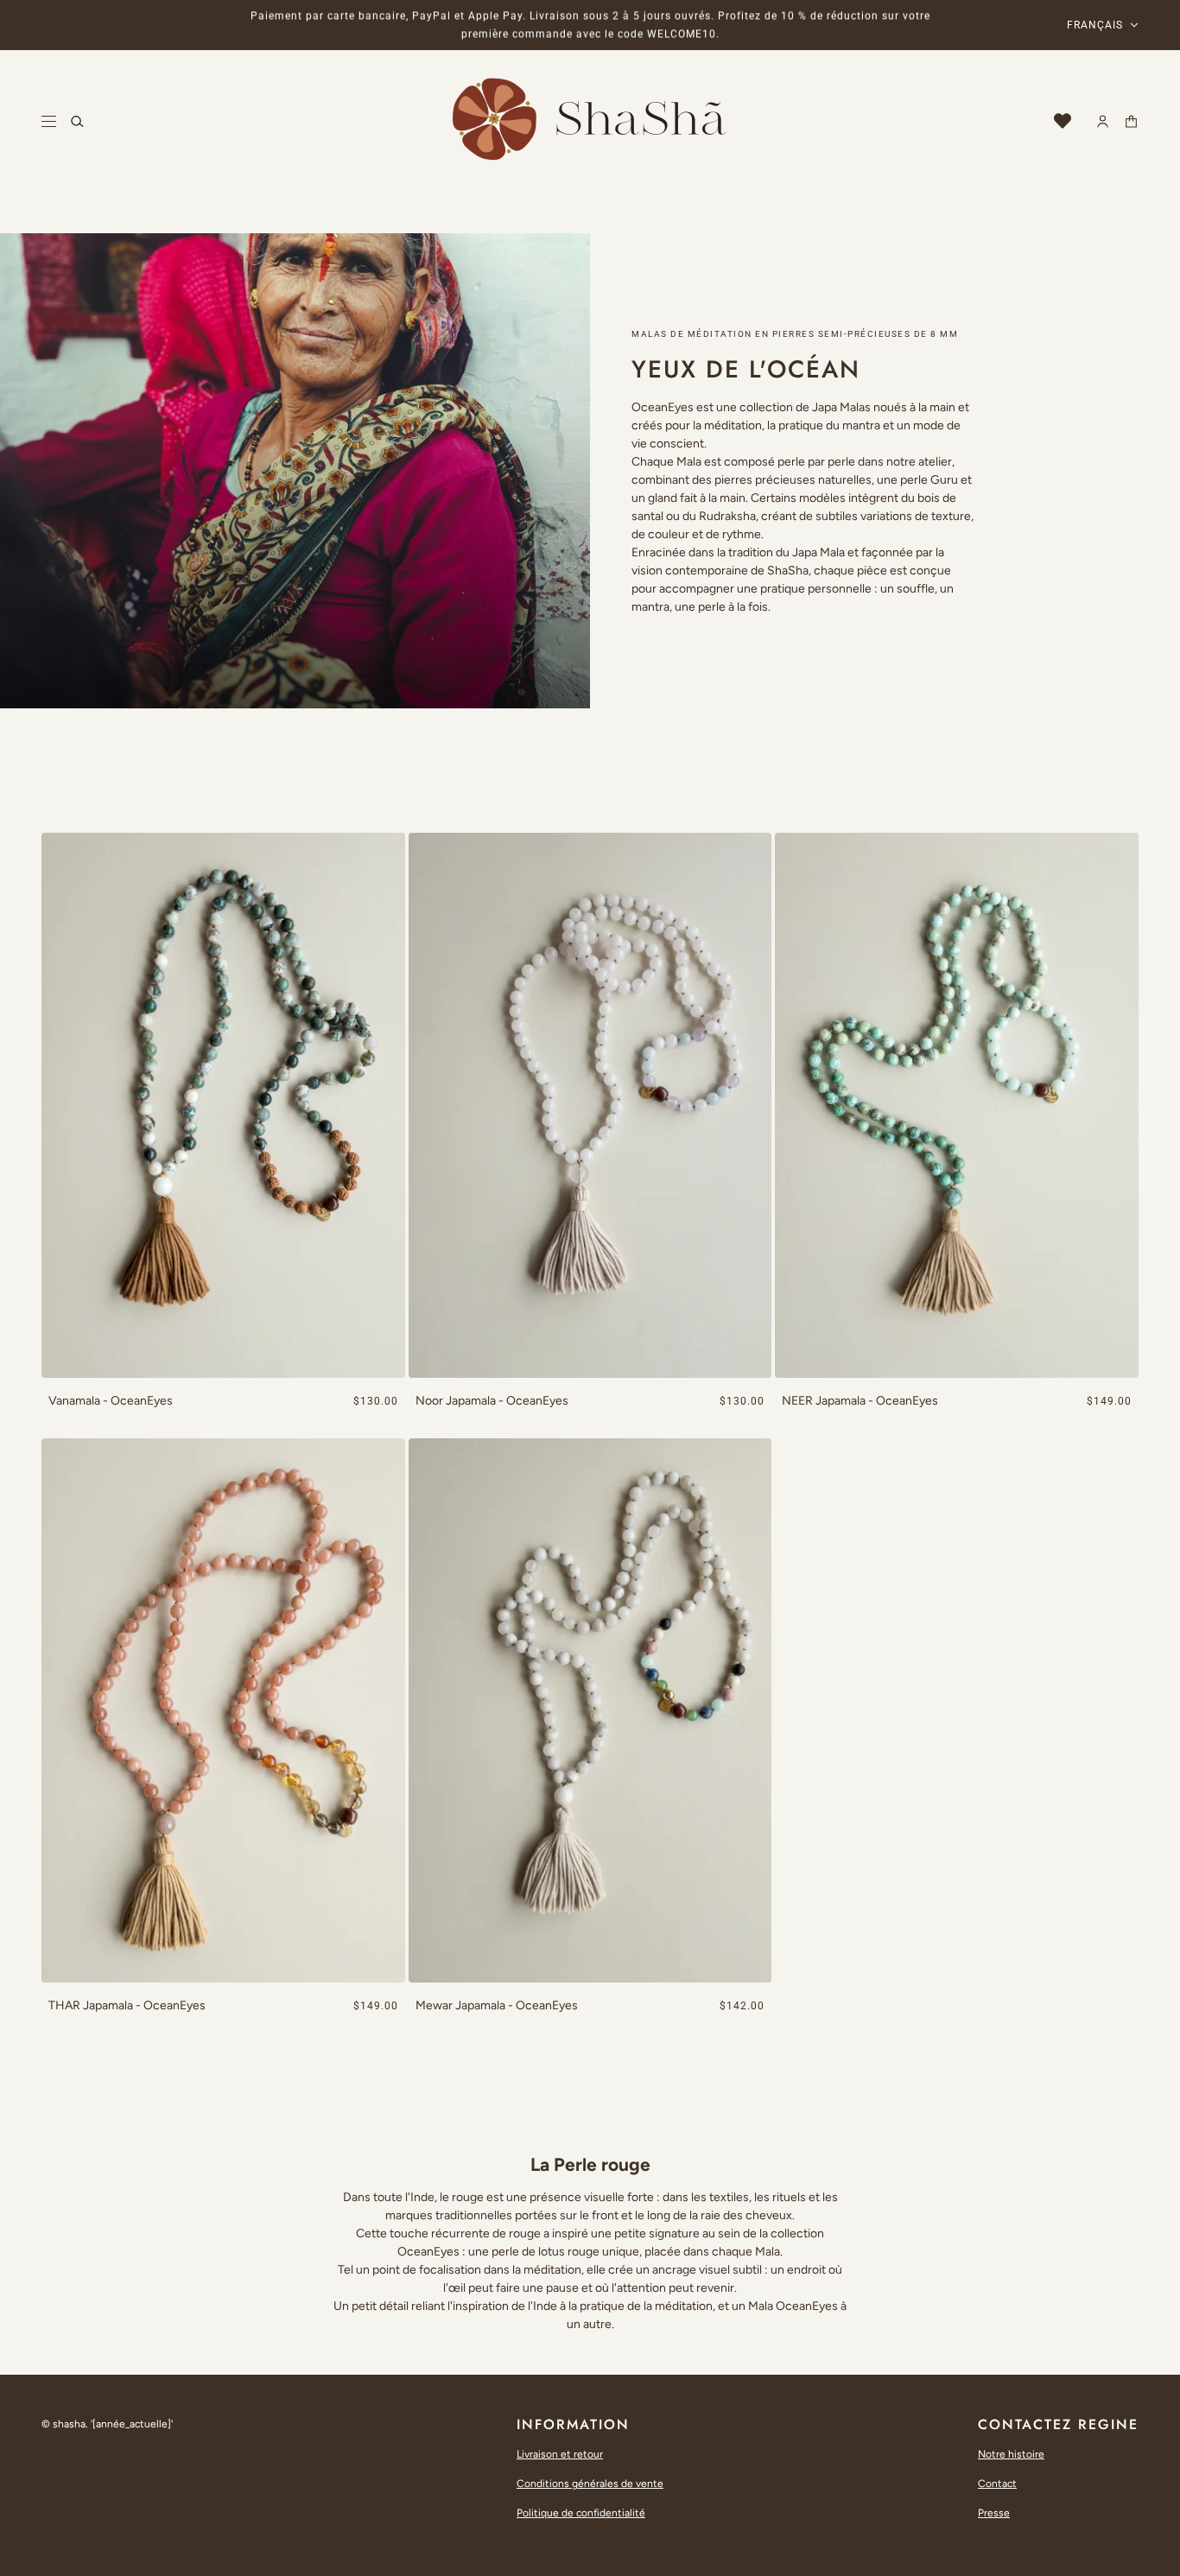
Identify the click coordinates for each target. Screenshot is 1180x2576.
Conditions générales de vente (590, 2484)
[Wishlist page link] (1063, 121)
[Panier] (1131, 121)
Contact (997, 2484)
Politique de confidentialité (581, 2513)
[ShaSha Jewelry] (590, 121)
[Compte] (1103, 121)
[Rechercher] (77, 121)
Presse (994, 2513)
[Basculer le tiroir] (49, 121)
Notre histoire (1011, 2454)
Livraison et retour (560, 2454)
